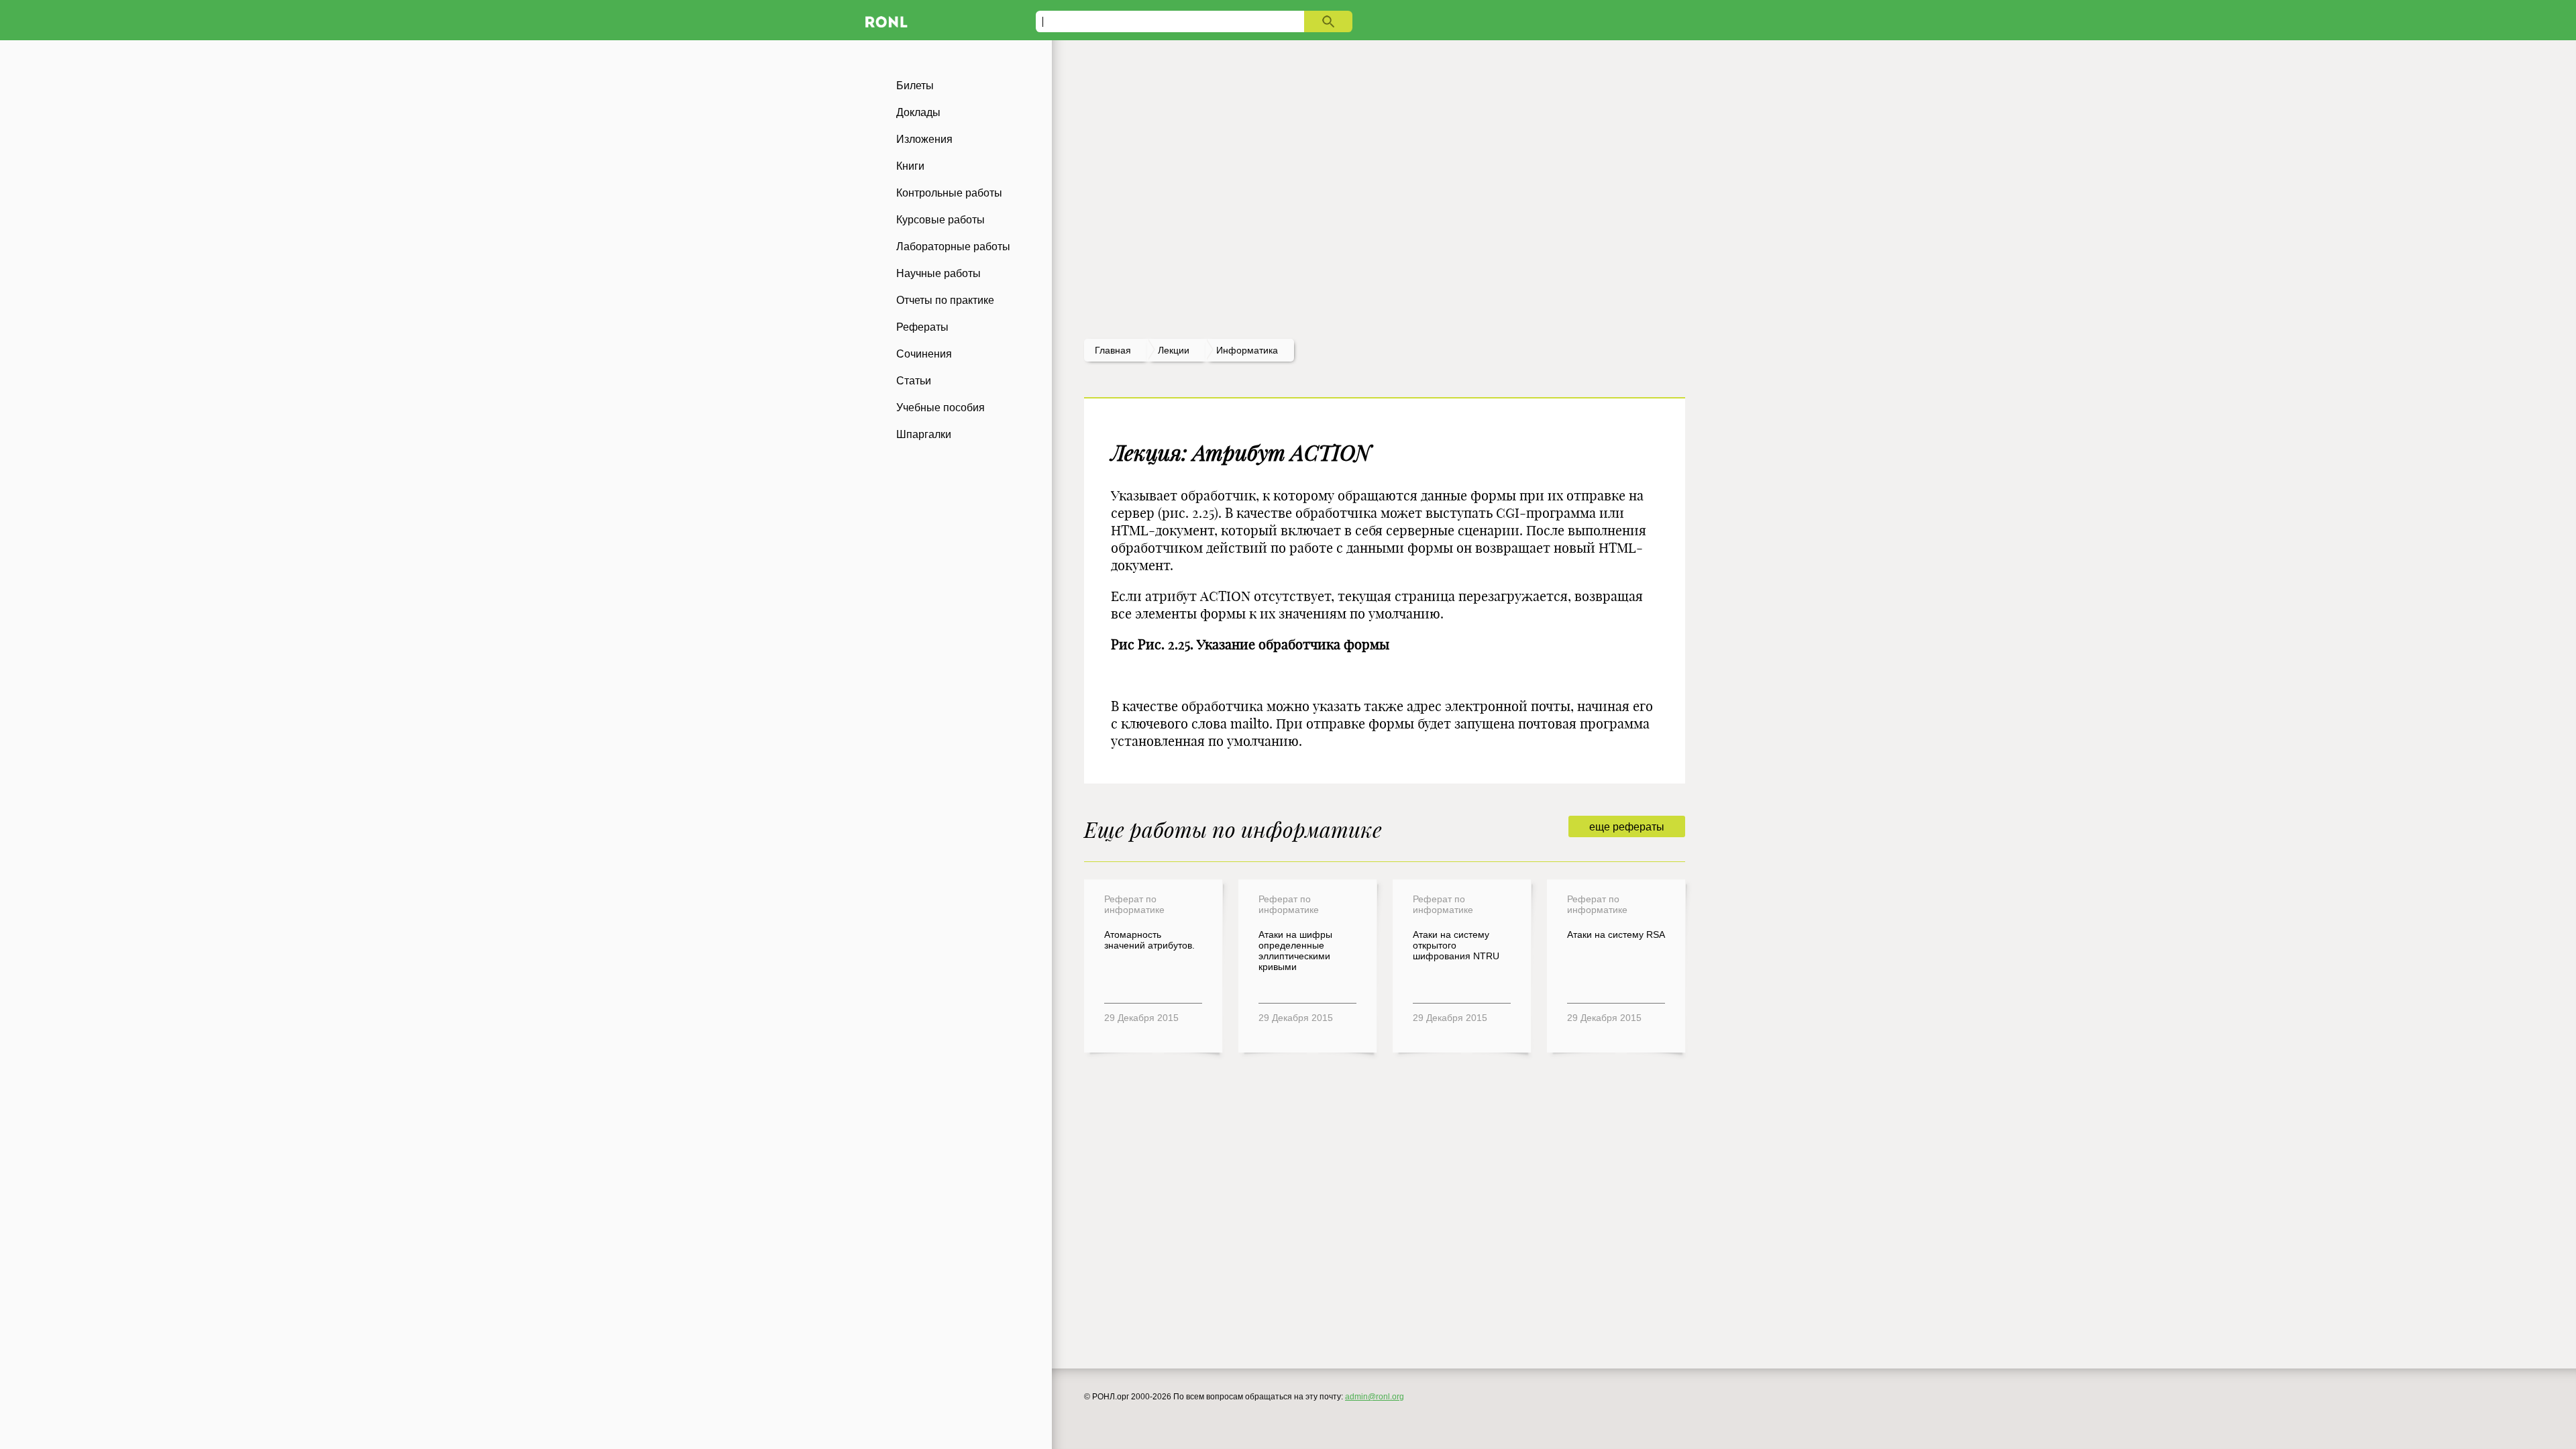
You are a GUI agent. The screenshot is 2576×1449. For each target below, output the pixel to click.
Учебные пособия (941, 408)
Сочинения (924, 354)
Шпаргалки (924, 434)
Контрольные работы (949, 193)
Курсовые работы (941, 220)
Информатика (1247, 350)
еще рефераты (1627, 827)
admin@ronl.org (1375, 1397)
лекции (1174, 350)
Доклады (918, 112)
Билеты (915, 86)
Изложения (924, 139)
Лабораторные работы (953, 247)
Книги (910, 166)
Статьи (914, 381)
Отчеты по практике (945, 300)
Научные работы (938, 273)
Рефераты (922, 327)
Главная (1113, 350)
